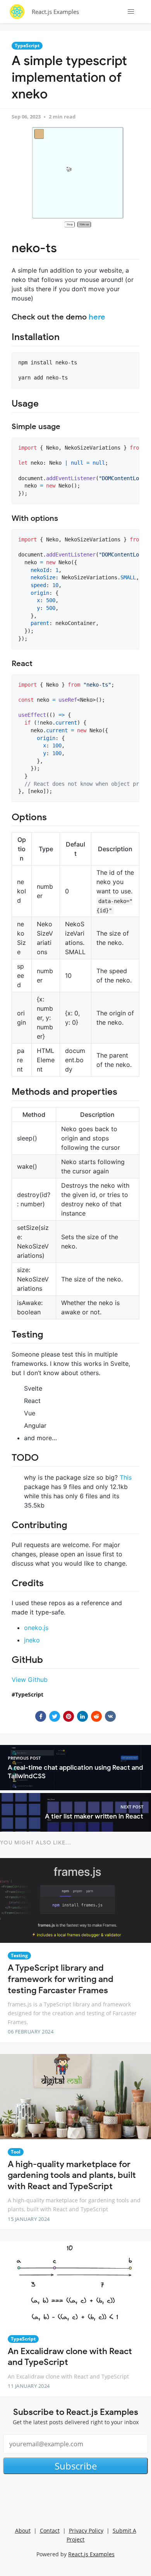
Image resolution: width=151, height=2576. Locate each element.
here (97, 317)
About (23, 2530)
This (126, 1477)
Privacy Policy (86, 2530)
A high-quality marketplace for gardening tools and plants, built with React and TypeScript (72, 2175)
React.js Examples (55, 12)
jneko (32, 1640)
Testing (19, 1955)
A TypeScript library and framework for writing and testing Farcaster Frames (61, 1979)
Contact (50, 2530)
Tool (16, 2152)
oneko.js (36, 1628)
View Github (30, 1680)
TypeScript (27, 46)
